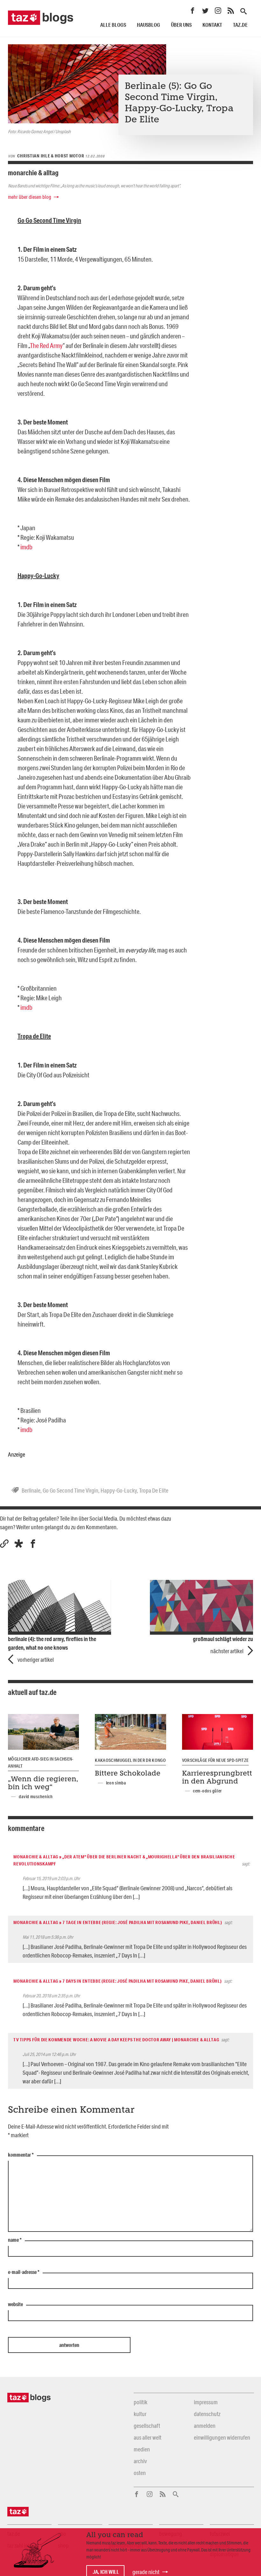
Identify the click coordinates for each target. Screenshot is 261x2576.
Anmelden (205, 2426)
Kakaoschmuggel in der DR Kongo (130, 1760)
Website (15, 2305)
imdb (26, 547)
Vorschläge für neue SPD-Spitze (215, 1760)
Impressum (206, 2402)
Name (15, 2240)
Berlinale (31, 1490)
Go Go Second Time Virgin (71, 1490)
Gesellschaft (147, 2426)
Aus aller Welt (148, 2437)
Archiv (140, 2461)
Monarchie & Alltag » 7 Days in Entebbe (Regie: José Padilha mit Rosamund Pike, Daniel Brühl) (117, 1981)
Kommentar (21, 2155)
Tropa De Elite (154, 1490)
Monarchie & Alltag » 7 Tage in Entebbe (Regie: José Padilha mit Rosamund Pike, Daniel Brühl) (118, 1922)
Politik (141, 2402)
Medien (142, 2449)
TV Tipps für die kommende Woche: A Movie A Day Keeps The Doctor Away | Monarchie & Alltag (116, 2040)
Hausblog (148, 25)
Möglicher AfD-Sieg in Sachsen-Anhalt (41, 1762)
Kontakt (212, 25)
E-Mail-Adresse (24, 2272)
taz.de (240, 25)
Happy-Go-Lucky (119, 1490)
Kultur (140, 2414)
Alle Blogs (113, 25)
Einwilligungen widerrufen (222, 2437)
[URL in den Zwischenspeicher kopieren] (4, 1544)
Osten (140, 2473)
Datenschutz (207, 2414)
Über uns (181, 25)
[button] (19, 1544)
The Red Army (46, 345)
